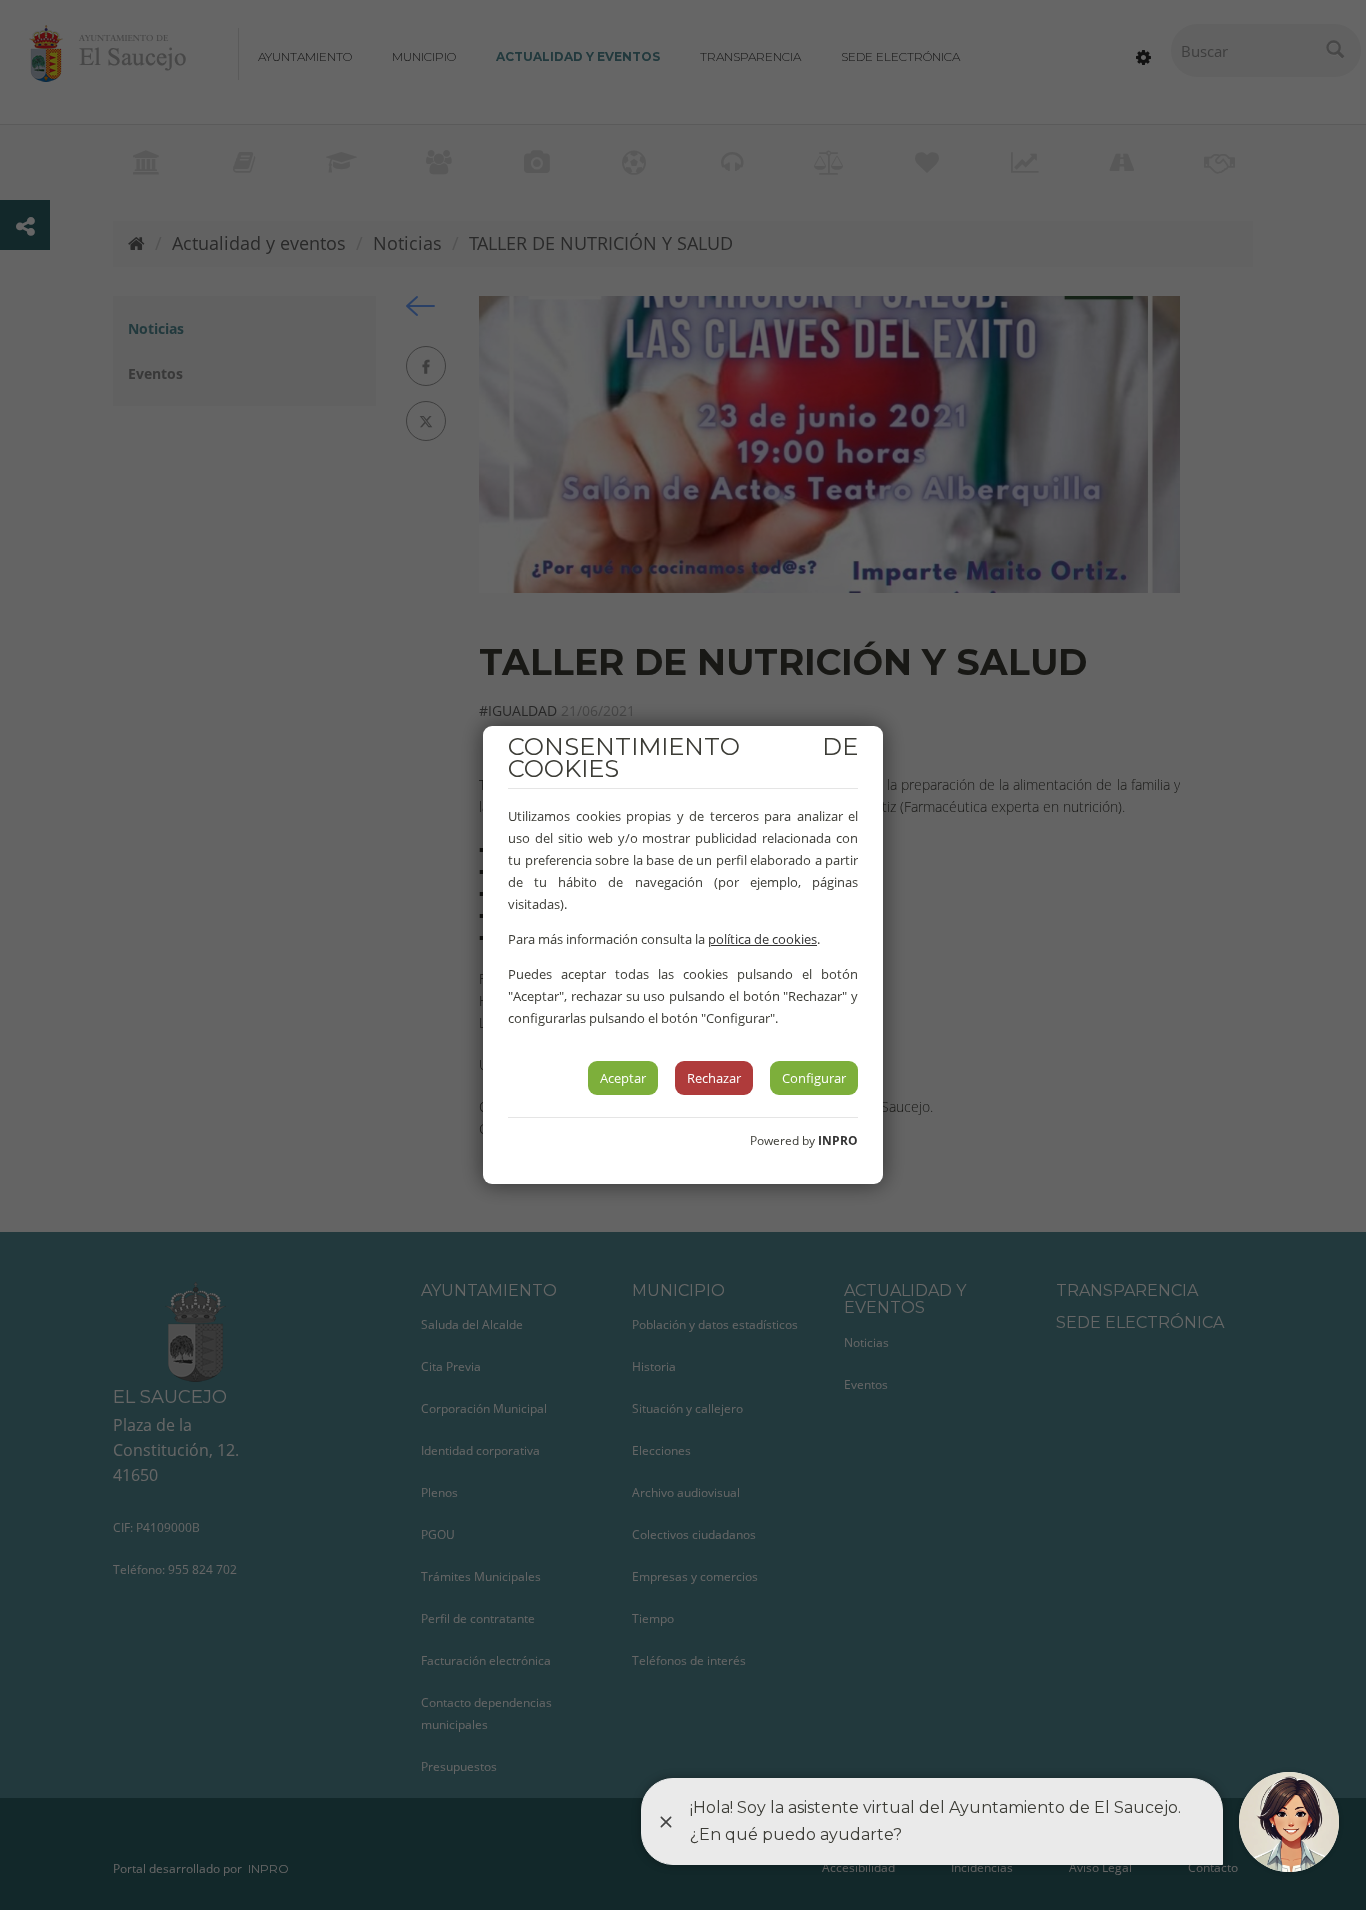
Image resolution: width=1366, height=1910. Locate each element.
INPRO (838, 1140)
